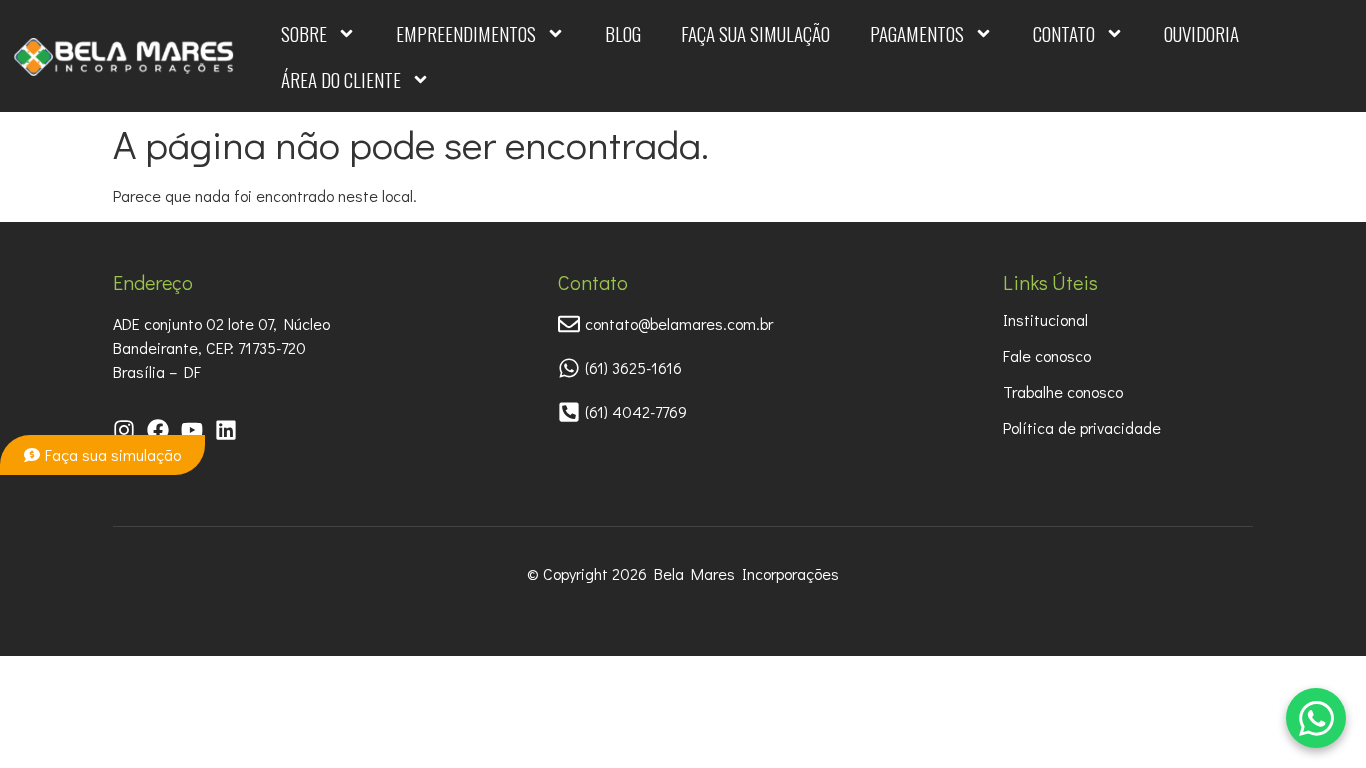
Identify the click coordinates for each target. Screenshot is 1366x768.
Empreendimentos (466, 33)
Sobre (304, 33)
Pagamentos (917, 33)
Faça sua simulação (755, 33)
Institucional (1045, 319)
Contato (1064, 33)
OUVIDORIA (1201, 33)
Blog (623, 33)
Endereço (153, 282)
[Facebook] (158, 430)
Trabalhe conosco (1063, 391)
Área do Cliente (341, 79)
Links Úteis (1050, 282)
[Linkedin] (226, 430)
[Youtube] (192, 430)
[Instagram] (124, 430)
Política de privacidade (1082, 427)
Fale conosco (1047, 355)
